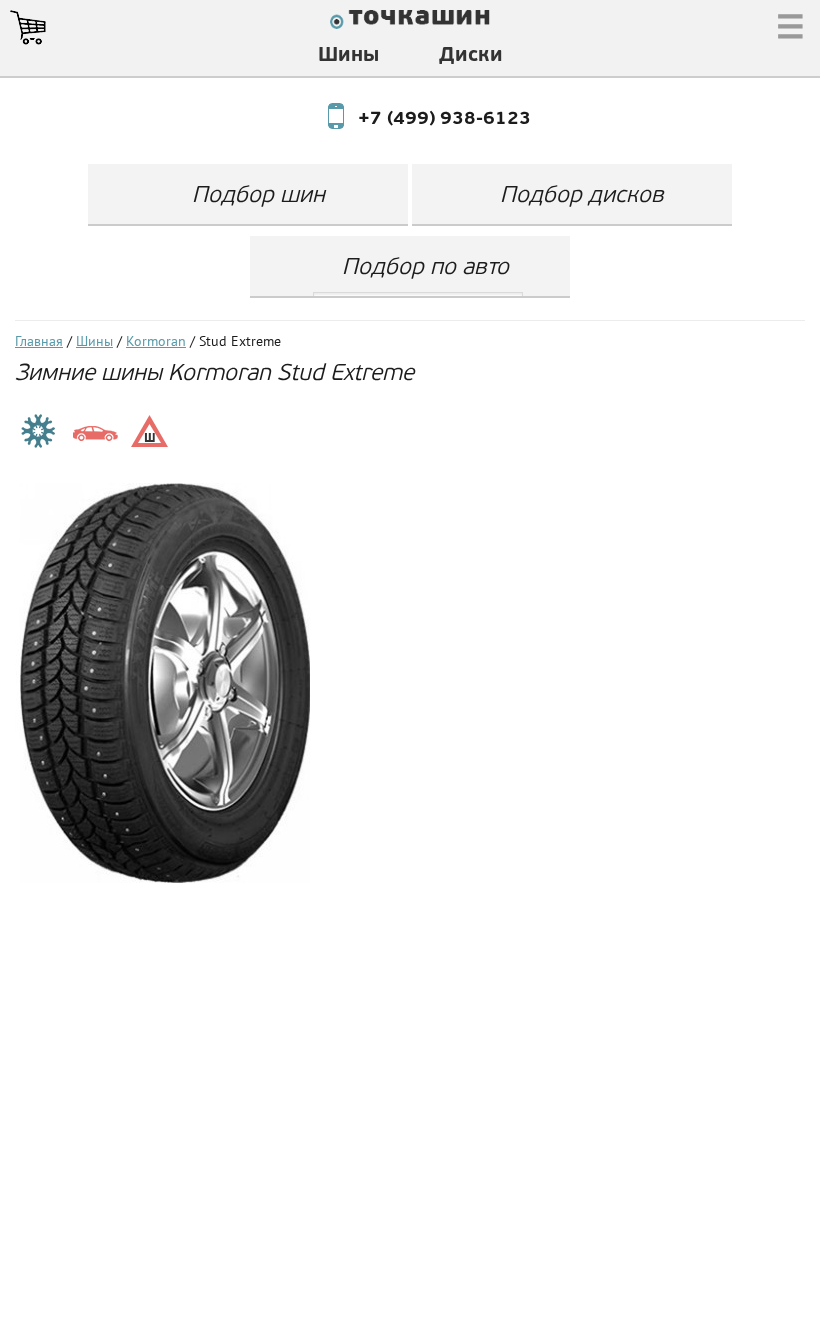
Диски (471, 56)
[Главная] (410, 22)
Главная (39, 342)
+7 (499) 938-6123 (425, 120)
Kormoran (156, 342)
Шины (348, 56)
